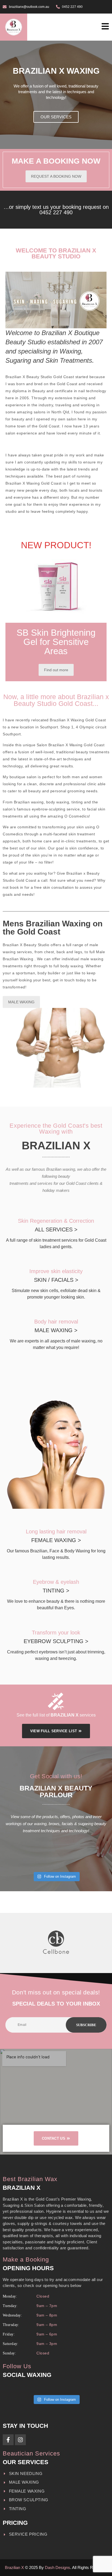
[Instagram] (20, 2440)
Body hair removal (56, 1322)
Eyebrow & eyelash (56, 1582)
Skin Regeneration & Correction (56, 1221)
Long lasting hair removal (56, 1532)
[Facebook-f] (8, 2440)
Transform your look (56, 1633)
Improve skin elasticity (56, 1271)
